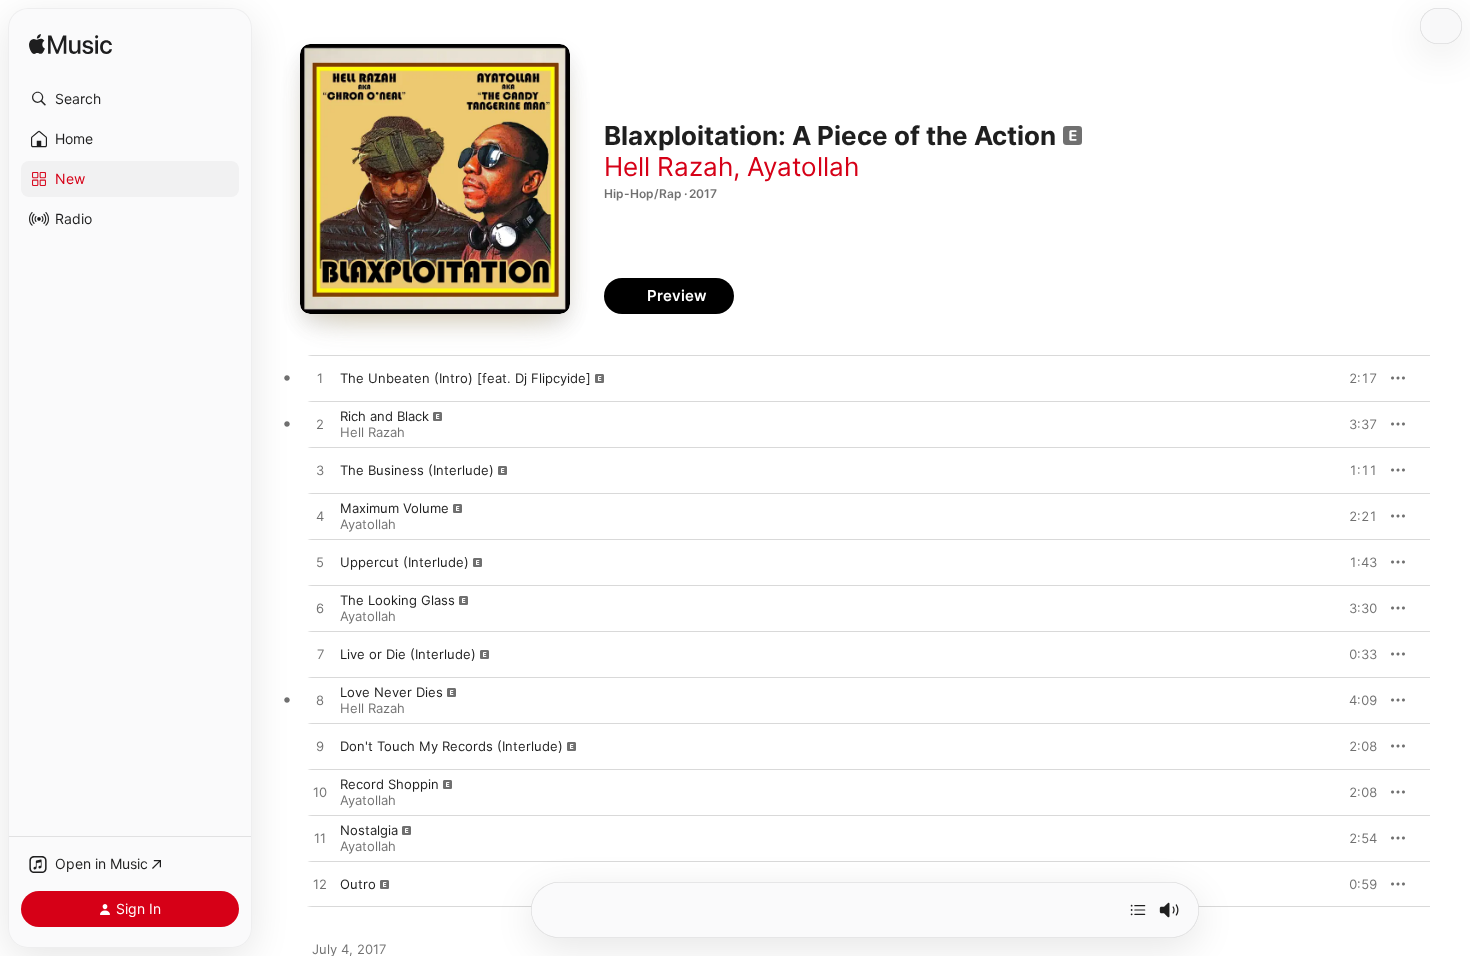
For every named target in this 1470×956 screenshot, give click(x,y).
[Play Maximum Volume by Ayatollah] (320, 517)
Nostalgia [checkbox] (369, 830)
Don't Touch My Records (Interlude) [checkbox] (451, 746)
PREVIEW (1355, 378)
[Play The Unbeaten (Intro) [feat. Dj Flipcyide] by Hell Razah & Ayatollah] (320, 379)
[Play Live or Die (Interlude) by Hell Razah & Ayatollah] (320, 655)
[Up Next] (1138, 910)
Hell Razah (668, 166)
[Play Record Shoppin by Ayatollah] (320, 793)
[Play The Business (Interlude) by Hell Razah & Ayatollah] (320, 471)
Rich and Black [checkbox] (384, 416)
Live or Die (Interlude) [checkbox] (408, 654)
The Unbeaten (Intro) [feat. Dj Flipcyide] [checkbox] (465, 378)
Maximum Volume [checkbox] (394, 508)
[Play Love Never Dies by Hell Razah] (320, 701)
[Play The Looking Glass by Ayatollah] (320, 609)
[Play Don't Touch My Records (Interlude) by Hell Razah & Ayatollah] (320, 747)
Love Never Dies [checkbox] (391, 692)
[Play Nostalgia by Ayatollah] (320, 839)
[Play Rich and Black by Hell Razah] (320, 425)
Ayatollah (803, 166)
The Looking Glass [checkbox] (397, 600)
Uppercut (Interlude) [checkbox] (404, 562)
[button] (130, 99)
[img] (70, 45)
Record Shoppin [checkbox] (389, 784)
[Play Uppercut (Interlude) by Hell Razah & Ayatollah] (320, 563)
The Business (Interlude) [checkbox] (417, 470)
